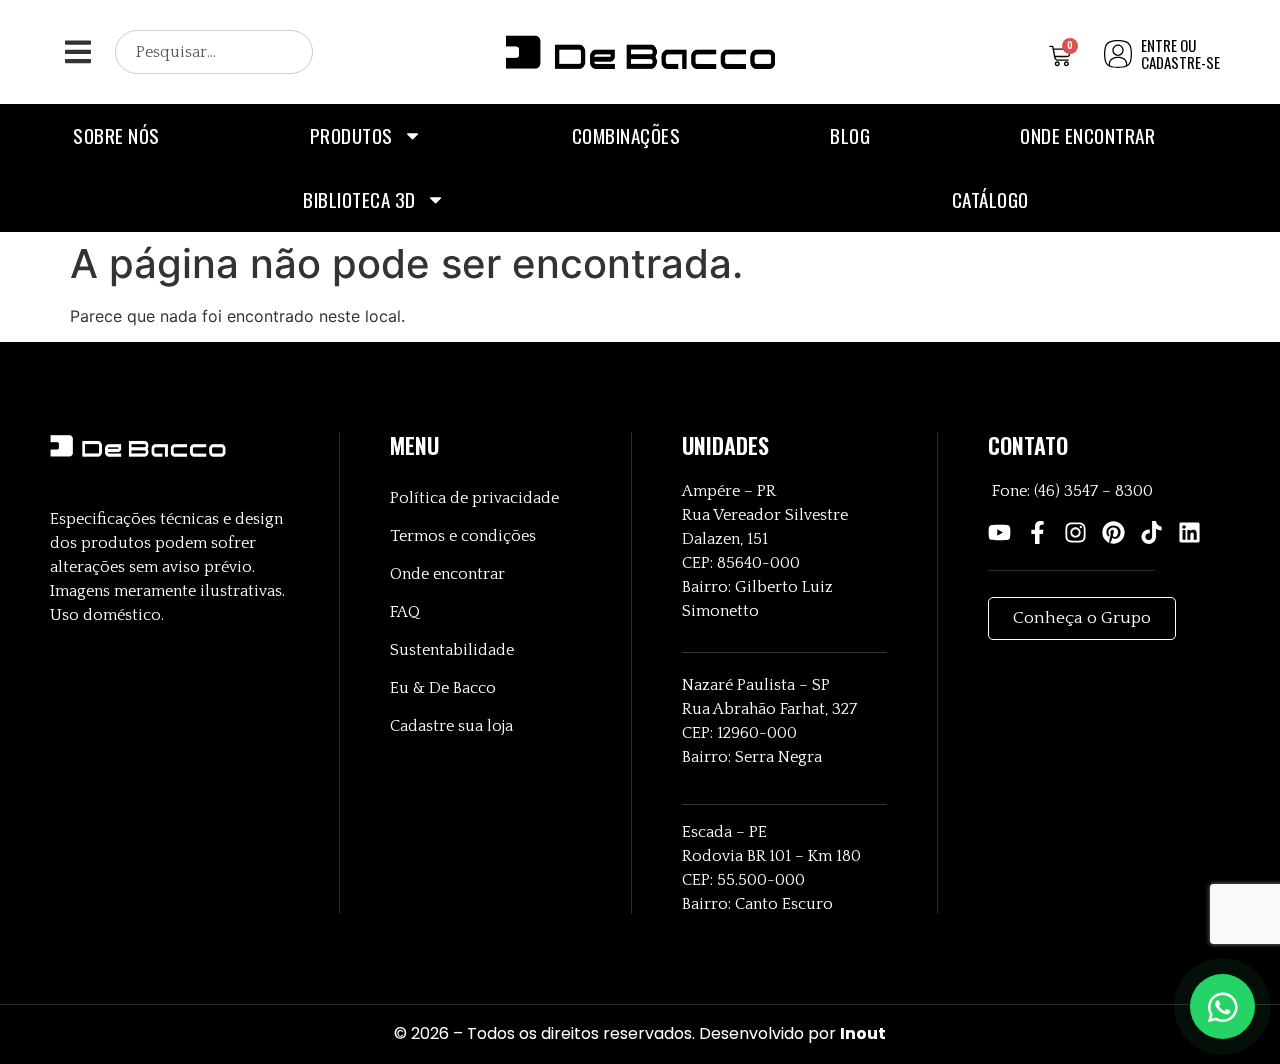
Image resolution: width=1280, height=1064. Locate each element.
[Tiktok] (1151, 532)
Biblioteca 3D (359, 199)
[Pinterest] (1113, 532)
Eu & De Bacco (443, 688)
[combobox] (214, 52)
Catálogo (990, 199)
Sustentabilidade (452, 650)
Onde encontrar (1087, 135)
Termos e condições (463, 536)
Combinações (626, 135)
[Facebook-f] (1037, 532)
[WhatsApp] (1222, 1006)
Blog (850, 135)
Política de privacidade (474, 498)
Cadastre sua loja (451, 726)
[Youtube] (999, 532)
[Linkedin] (1189, 532)
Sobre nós (116, 135)
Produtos (351, 135)
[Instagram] (1075, 532)
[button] (77, 52)
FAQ (405, 612)
